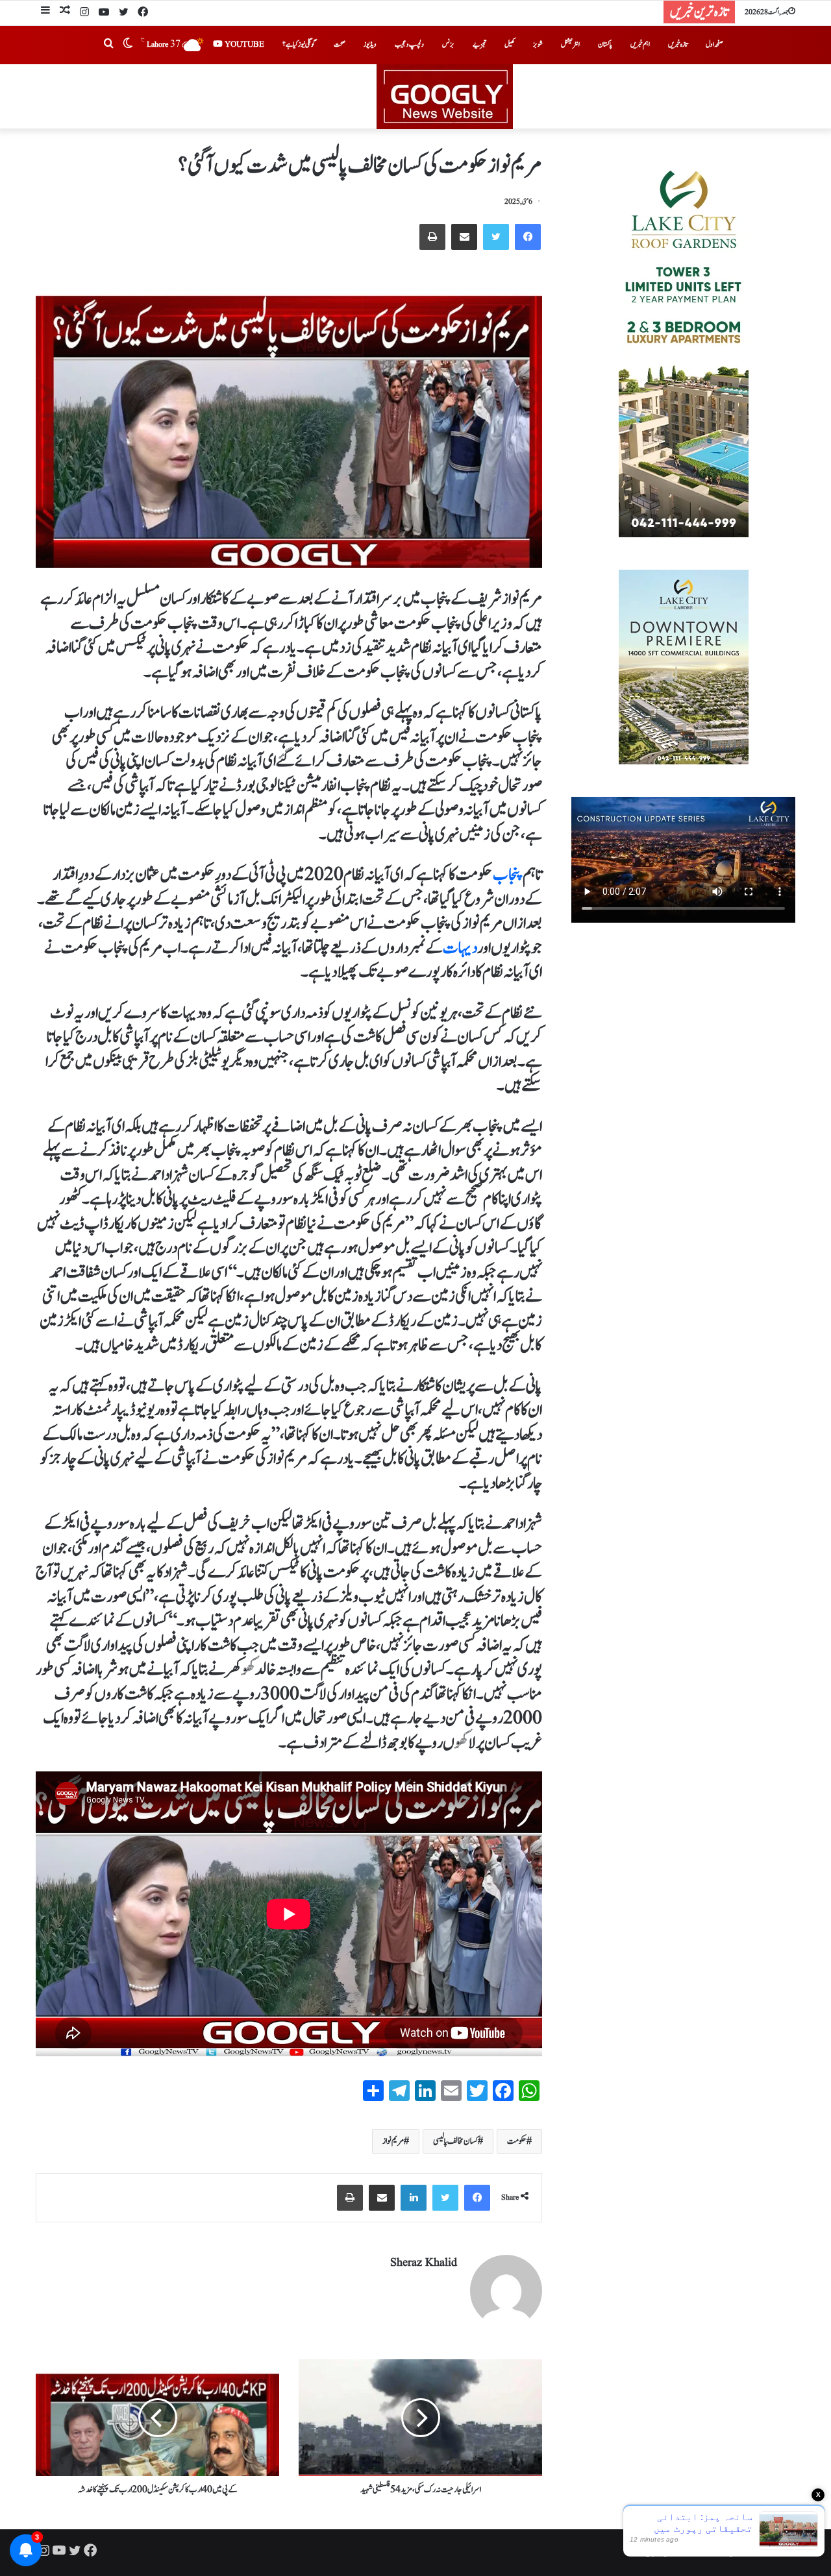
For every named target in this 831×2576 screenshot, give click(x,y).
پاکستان (605, 44)
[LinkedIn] (414, 2198)
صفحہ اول (714, 44)
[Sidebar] (45, 12)
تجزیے (479, 44)
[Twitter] (123, 13)
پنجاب (508, 875)
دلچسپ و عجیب (409, 44)
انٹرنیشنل (570, 44)
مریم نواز (393, 2141)
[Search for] (108, 45)
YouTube (243, 44)
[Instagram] (84, 13)
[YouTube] (104, 13)
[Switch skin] (128, 45)
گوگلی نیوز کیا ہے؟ (299, 44)
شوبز (538, 44)
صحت (340, 44)
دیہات (460, 948)
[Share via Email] (464, 237)
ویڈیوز (370, 44)
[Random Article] (65, 12)
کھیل (510, 44)
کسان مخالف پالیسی (455, 2141)
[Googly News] (415, 97)
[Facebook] (143, 13)
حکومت (517, 2141)
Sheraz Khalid (424, 2263)
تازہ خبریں (678, 44)
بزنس (448, 44)
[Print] (432, 237)
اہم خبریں (640, 44)
